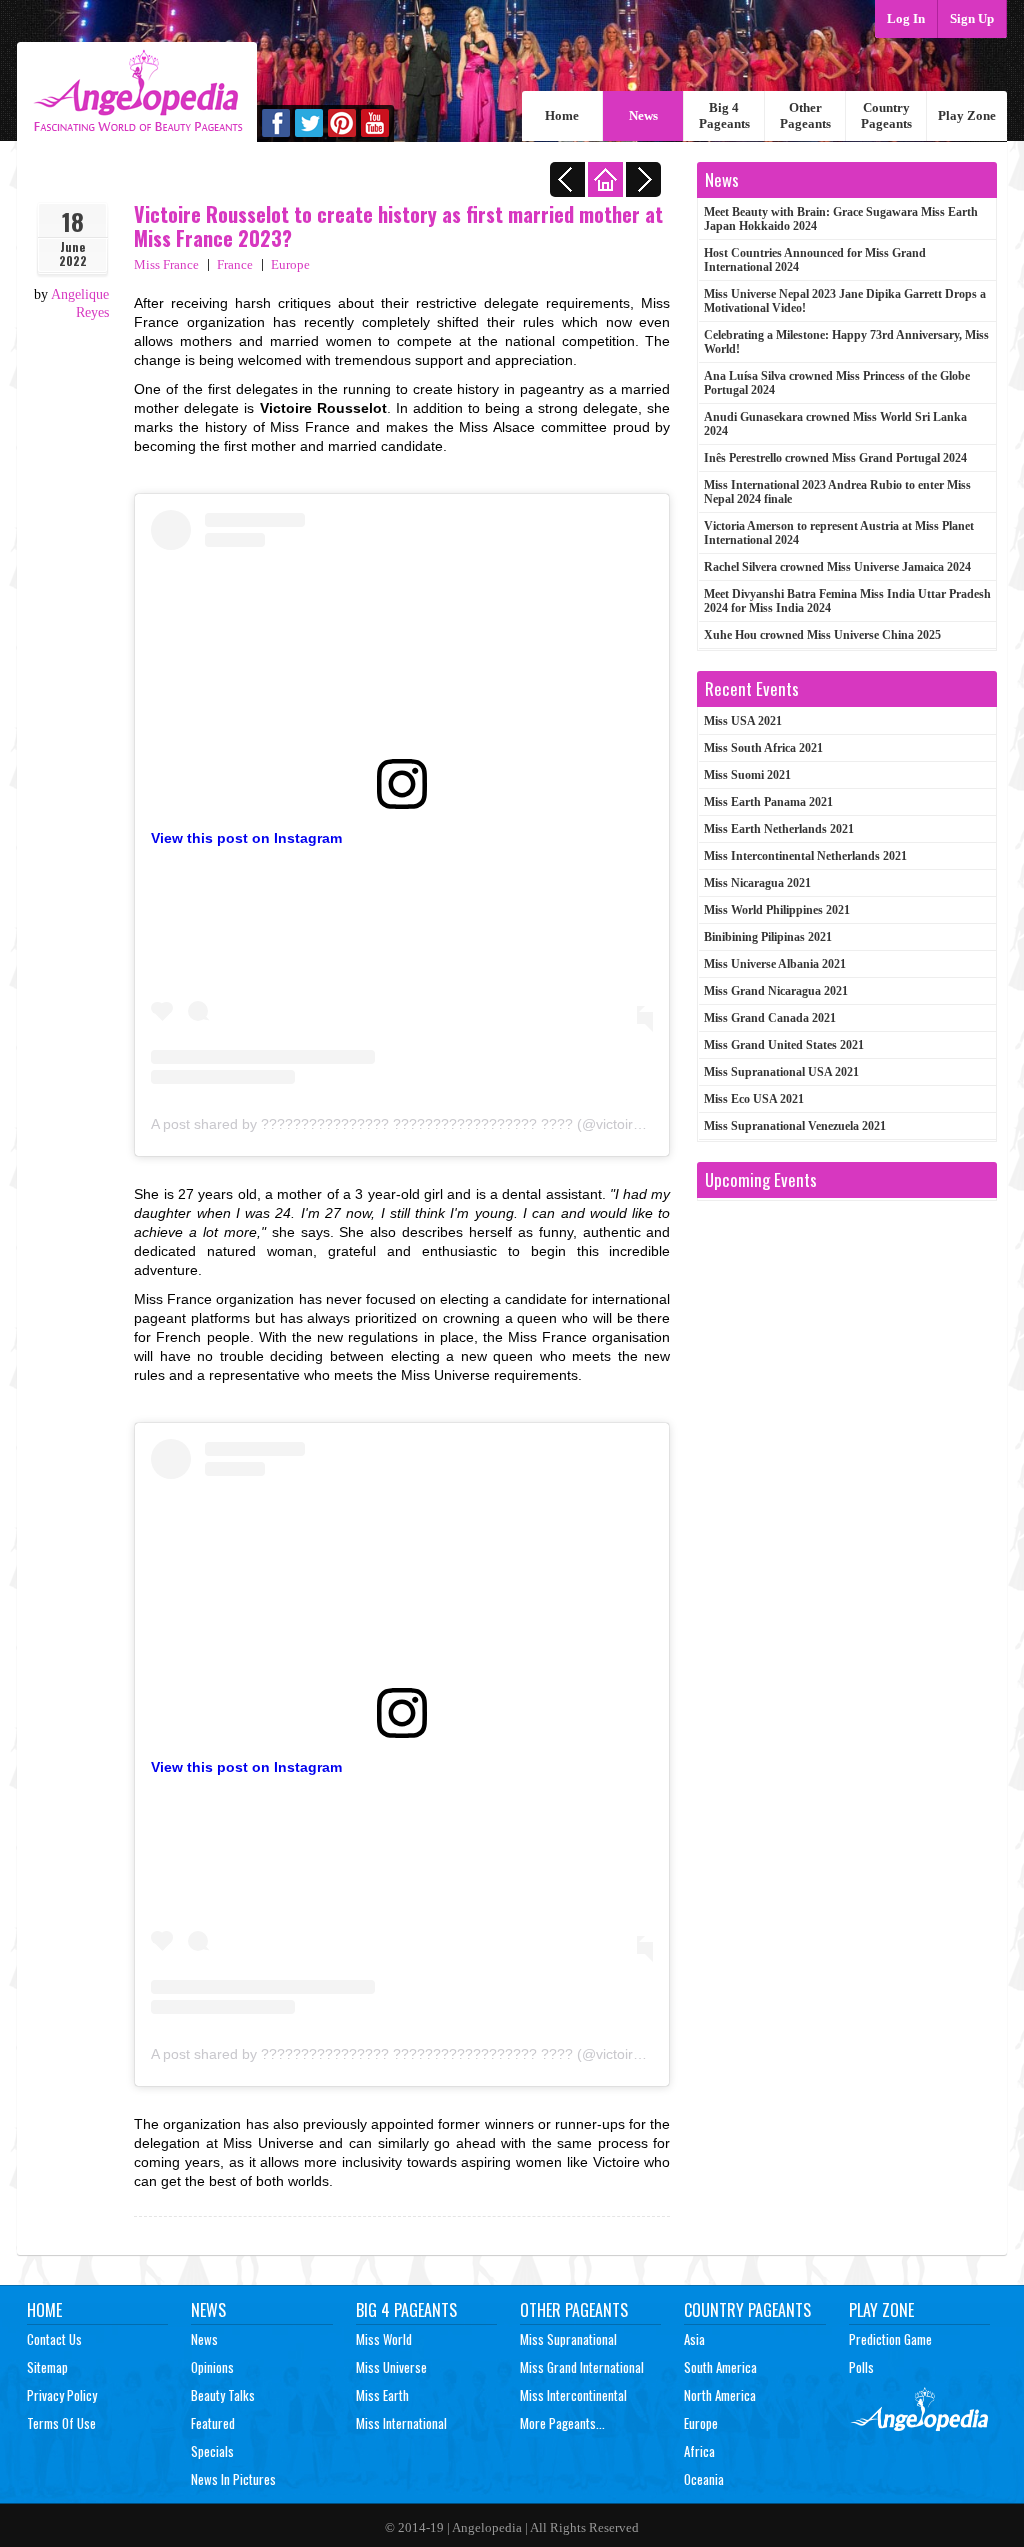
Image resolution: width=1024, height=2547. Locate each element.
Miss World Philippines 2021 (777, 910)
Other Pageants (805, 115)
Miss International (401, 2423)
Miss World (384, 2339)
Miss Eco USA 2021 (754, 1099)
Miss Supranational (568, 2339)
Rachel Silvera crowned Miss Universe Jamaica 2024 (837, 567)
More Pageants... (562, 2423)
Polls (861, 2367)
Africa (699, 2451)
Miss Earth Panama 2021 (768, 802)
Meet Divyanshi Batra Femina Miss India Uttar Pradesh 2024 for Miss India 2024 (847, 601)
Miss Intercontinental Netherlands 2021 (805, 856)
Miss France (166, 264)
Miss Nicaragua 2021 (757, 883)
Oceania (704, 2479)
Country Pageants (886, 115)
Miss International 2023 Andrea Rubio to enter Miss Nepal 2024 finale (837, 492)
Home (562, 115)
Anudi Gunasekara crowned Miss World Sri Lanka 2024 (835, 424)
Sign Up (972, 18)
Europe (290, 264)
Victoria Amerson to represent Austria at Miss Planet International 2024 (839, 533)
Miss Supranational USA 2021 (781, 1072)
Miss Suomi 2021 (747, 775)
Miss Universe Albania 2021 (775, 964)
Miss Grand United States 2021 (784, 1045)
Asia (694, 2339)
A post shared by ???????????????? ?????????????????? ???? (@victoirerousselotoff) (435, 1124)
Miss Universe (391, 2367)
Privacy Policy (62, 2395)
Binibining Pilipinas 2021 (768, 937)
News (643, 115)
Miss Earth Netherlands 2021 (779, 829)
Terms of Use (61, 2423)
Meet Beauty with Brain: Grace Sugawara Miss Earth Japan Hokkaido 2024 (841, 219)
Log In (906, 18)
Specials (212, 2451)
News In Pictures (233, 2479)
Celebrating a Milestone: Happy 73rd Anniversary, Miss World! (846, 342)
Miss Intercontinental (573, 2395)
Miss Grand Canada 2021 (770, 1018)
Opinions (212, 2367)
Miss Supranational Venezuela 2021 (795, 1126)
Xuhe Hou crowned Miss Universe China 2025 (822, 635)
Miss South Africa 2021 (763, 748)
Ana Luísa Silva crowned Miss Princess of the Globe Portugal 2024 (837, 383)
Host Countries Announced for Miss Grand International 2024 (815, 260)
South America (720, 2367)
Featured (213, 2423)
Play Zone (967, 115)
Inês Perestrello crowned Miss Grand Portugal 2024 (835, 458)
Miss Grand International (582, 2367)
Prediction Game (890, 2339)
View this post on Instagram (246, 838)
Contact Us (54, 2339)
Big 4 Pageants (724, 115)
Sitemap (47, 2367)
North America (720, 2395)
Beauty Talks (223, 2395)
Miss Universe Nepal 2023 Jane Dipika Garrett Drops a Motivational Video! (845, 301)
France (235, 264)
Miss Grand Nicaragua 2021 (776, 991)
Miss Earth (382, 2395)
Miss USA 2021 (743, 721)
